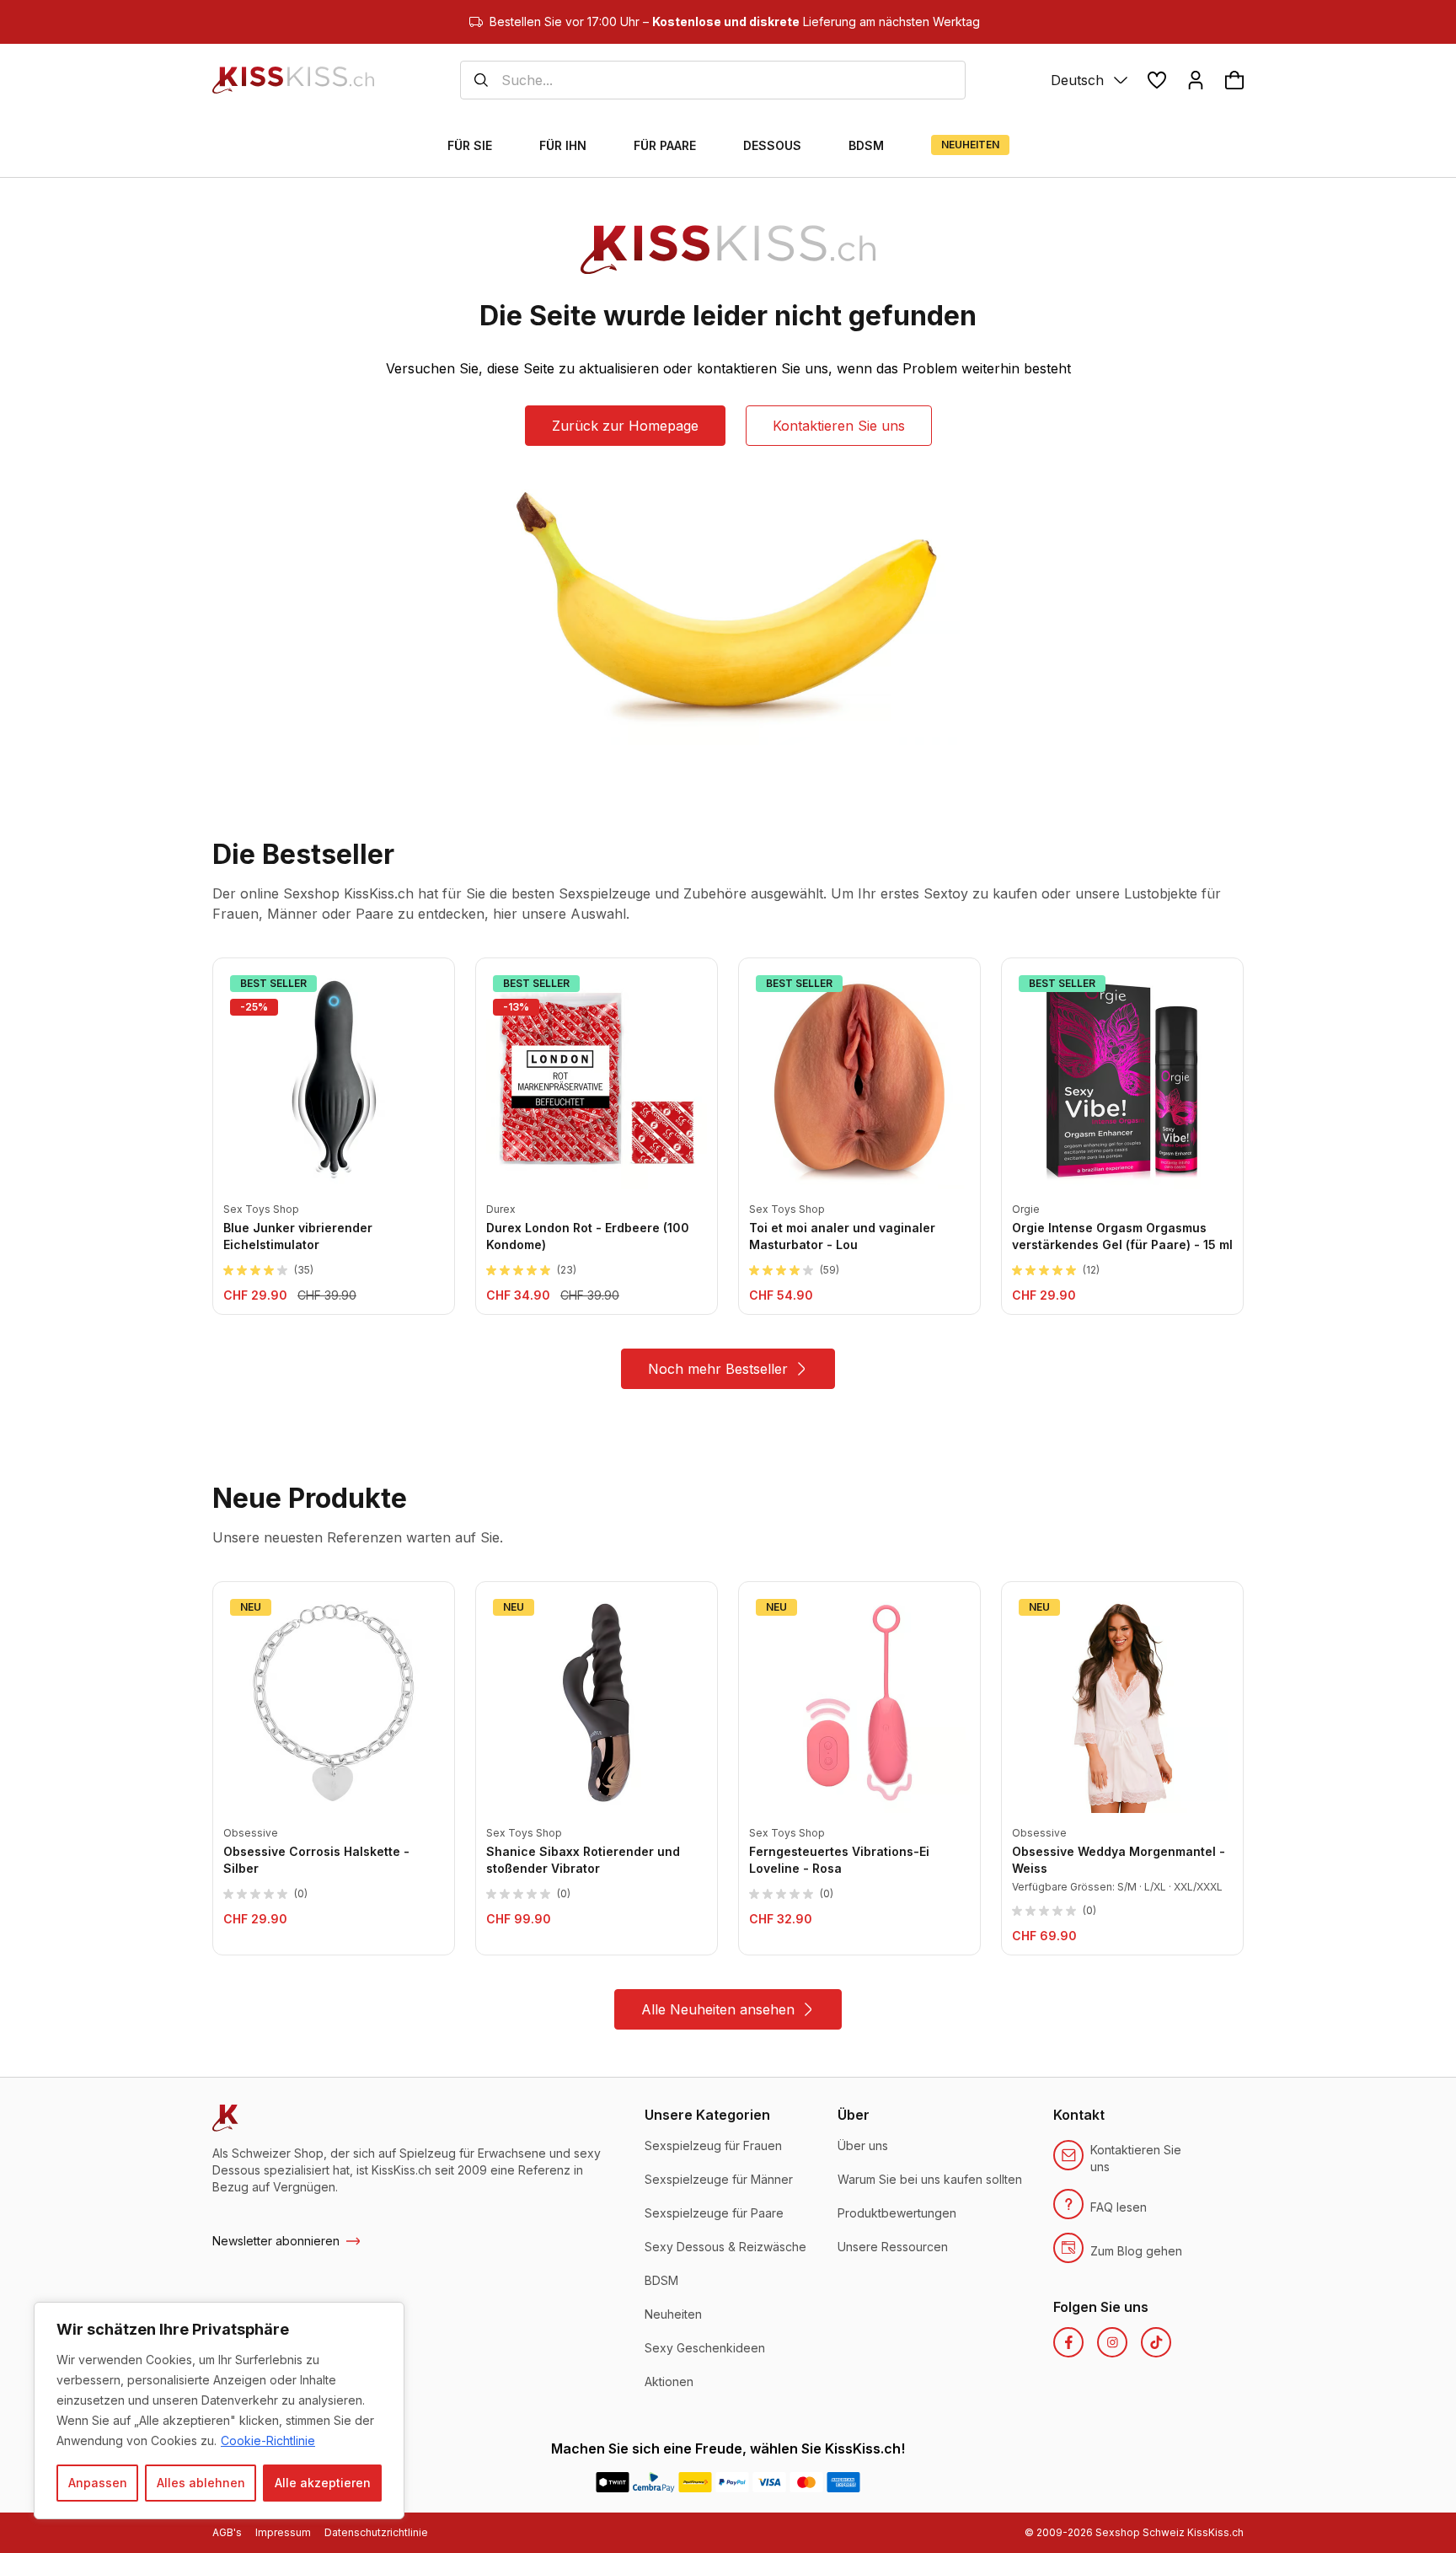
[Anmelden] (1196, 80)
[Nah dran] (387, 2316)
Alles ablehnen (201, 2483)
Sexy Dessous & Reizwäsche (725, 2247)
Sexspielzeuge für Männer (719, 2179)
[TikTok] (1156, 2342)
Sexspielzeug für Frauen (713, 2145)
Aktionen (669, 2381)
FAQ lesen (1119, 2207)
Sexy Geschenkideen (705, 2348)
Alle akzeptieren (323, 2483)
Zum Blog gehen (1136, 2251)
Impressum (283, 2532)
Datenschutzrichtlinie (376, 2532)
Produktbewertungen (897, 2213)
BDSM (661, 2280)
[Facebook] (1068, 2342)
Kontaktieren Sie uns (839, 426)
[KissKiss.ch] (293, 80)
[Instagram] (1112, 2342)
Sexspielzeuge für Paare (714, 2213)
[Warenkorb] (1234, 80)
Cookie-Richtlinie (268, 2440)
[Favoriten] (1157, 80)
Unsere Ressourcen (893, 2247)
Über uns (863, 2145)
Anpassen (98, 2483)
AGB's (227, 2532)
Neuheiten (673, 2314)
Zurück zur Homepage (625, 426)
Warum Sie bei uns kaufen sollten (930, 2179)
